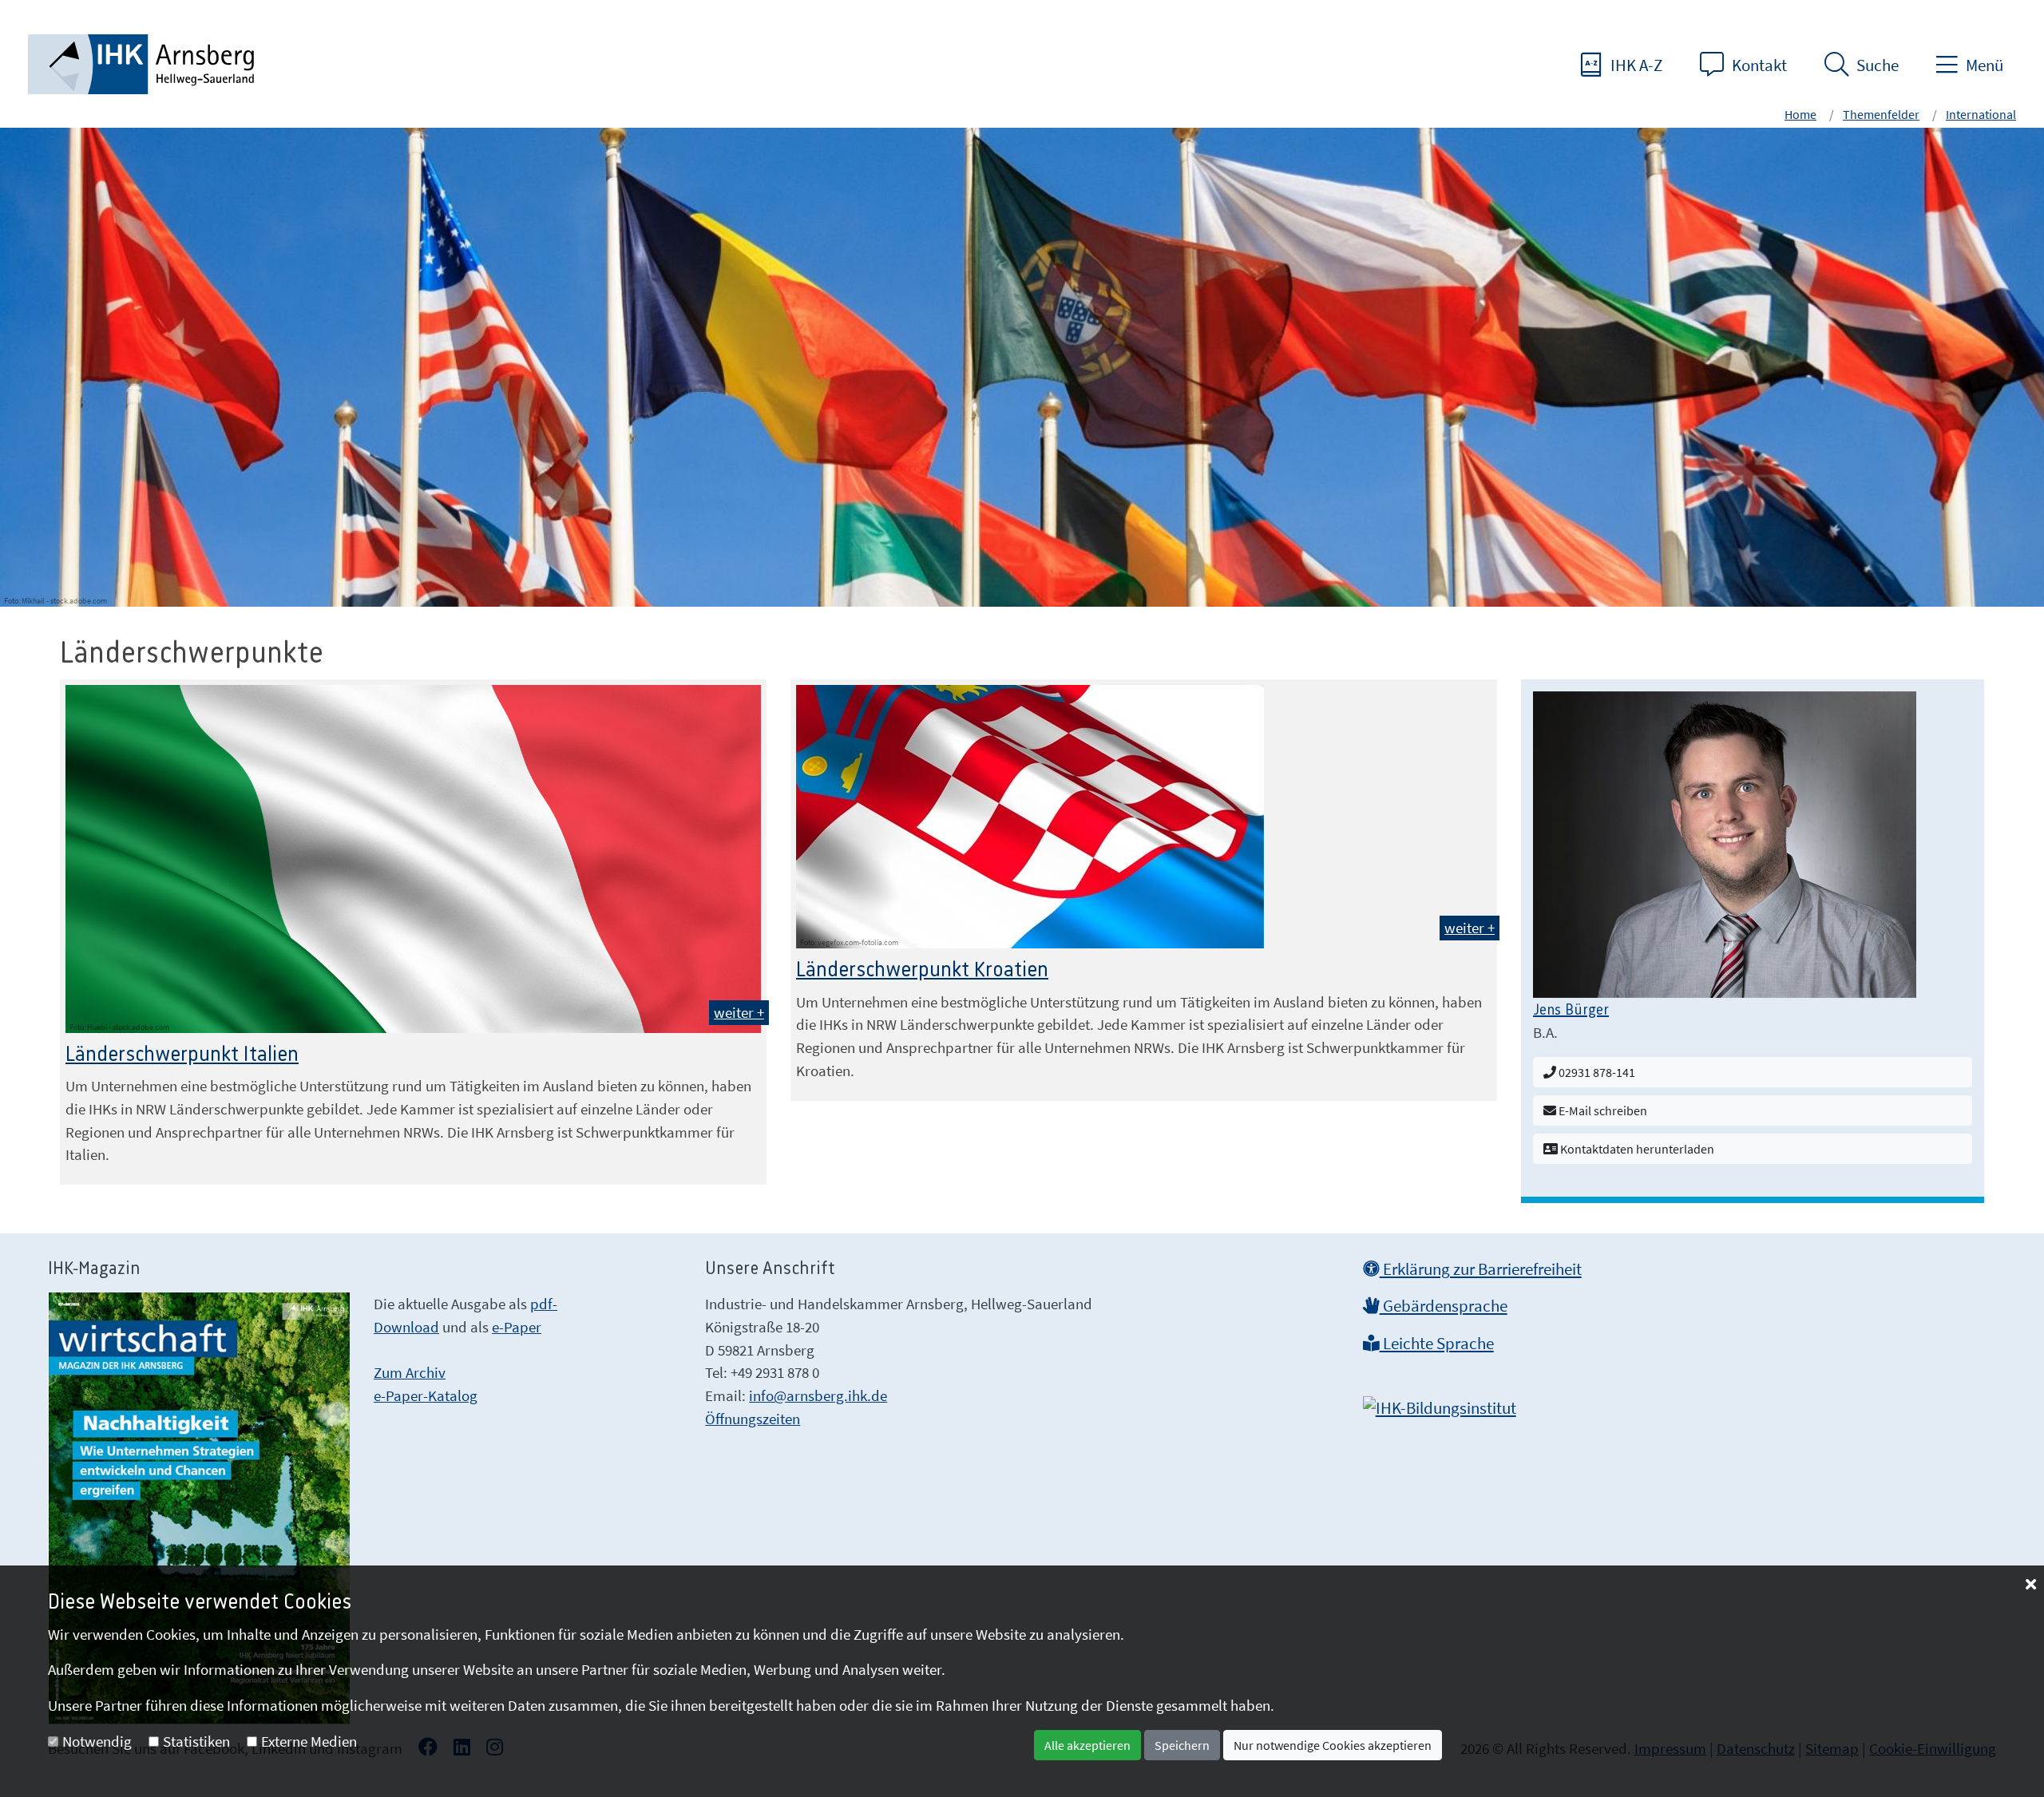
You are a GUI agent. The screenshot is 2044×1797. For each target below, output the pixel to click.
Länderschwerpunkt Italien (182, 1055)
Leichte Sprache (1437, 1344)
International (1981, 114)
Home (1800, 114)
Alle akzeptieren (1087, 1745)
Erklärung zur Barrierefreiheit (1481, 1269)
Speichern (1182, 1745)
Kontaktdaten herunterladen (1636, 1149)
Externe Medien (309, 1741)
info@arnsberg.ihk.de (818, 1395)
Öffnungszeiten (753, 1419)
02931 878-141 (1596, 1072)
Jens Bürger (1571, 1011)
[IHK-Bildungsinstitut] (1440, 1403)
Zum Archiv (410, 1372)
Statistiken (196, 1741)
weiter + (739, 1012)
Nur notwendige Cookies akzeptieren (1333, 1745)
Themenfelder (1881, 114)
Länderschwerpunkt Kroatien (922, 970)
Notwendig (97, 1741)
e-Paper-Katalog (426, 1395)
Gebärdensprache (1444, 1306)
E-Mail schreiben (1602, 1110)
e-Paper (517, 1327)
